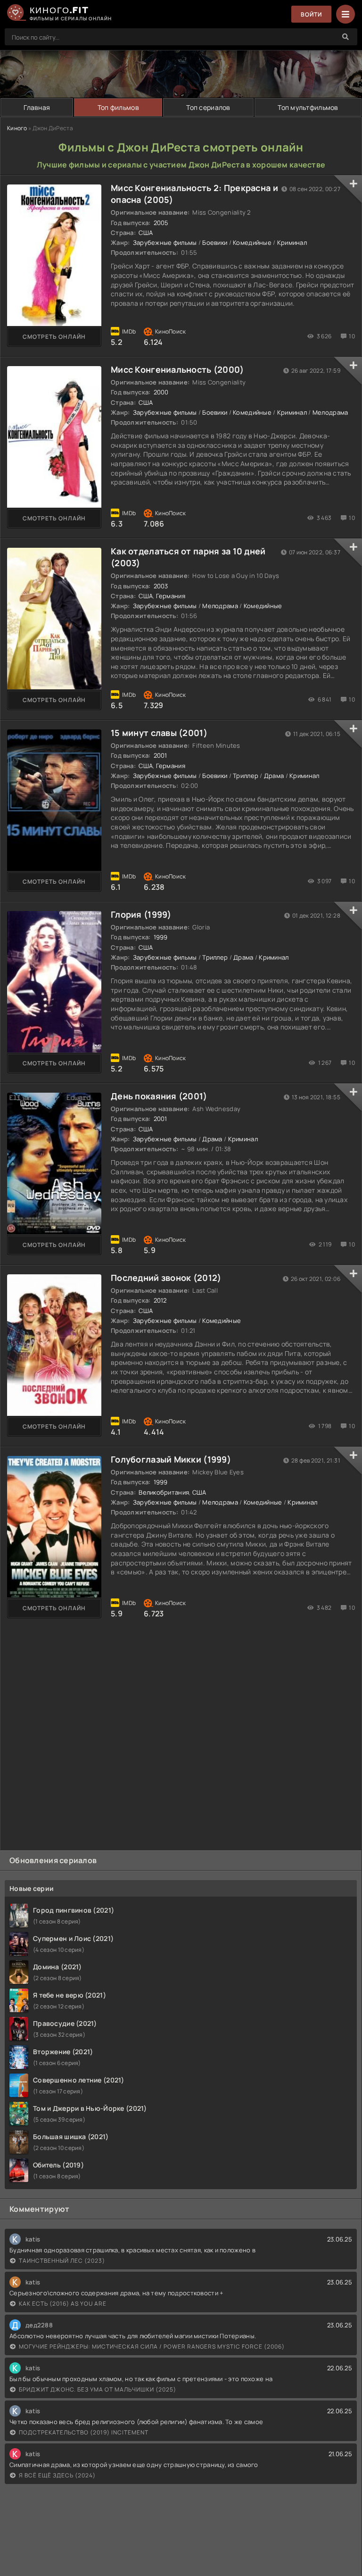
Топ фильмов (118, 107)
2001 (160, 755)
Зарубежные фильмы (165, 243)
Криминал (292, 243)
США (146, 233)
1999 (161, 937)
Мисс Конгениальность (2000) (177, 369)
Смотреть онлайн (54, 337)
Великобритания (164, 1492)
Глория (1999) (141, 914)
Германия (171, 596)
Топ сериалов (208, 107)
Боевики (215, 243)
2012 (160, 1300)
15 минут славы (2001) (159, 733)
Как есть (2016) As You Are (63, 2304)
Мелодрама (330, 412)
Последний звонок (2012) (166, 1278)
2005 (161, 223)
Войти (311, 14)
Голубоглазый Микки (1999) (171, 1459)
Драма (274, 776)
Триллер (246, 776)
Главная (37, 107)
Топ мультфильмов (308, 107)
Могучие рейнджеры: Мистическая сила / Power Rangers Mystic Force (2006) (152, 2346)
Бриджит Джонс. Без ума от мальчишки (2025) (98, 2389)
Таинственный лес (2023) (62, 2261)
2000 (161, 392)
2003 (161, 586)
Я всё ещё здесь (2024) (57, 2475)
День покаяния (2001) (159, 1096)
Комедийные (252, 243)
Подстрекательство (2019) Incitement (84, 2432)
